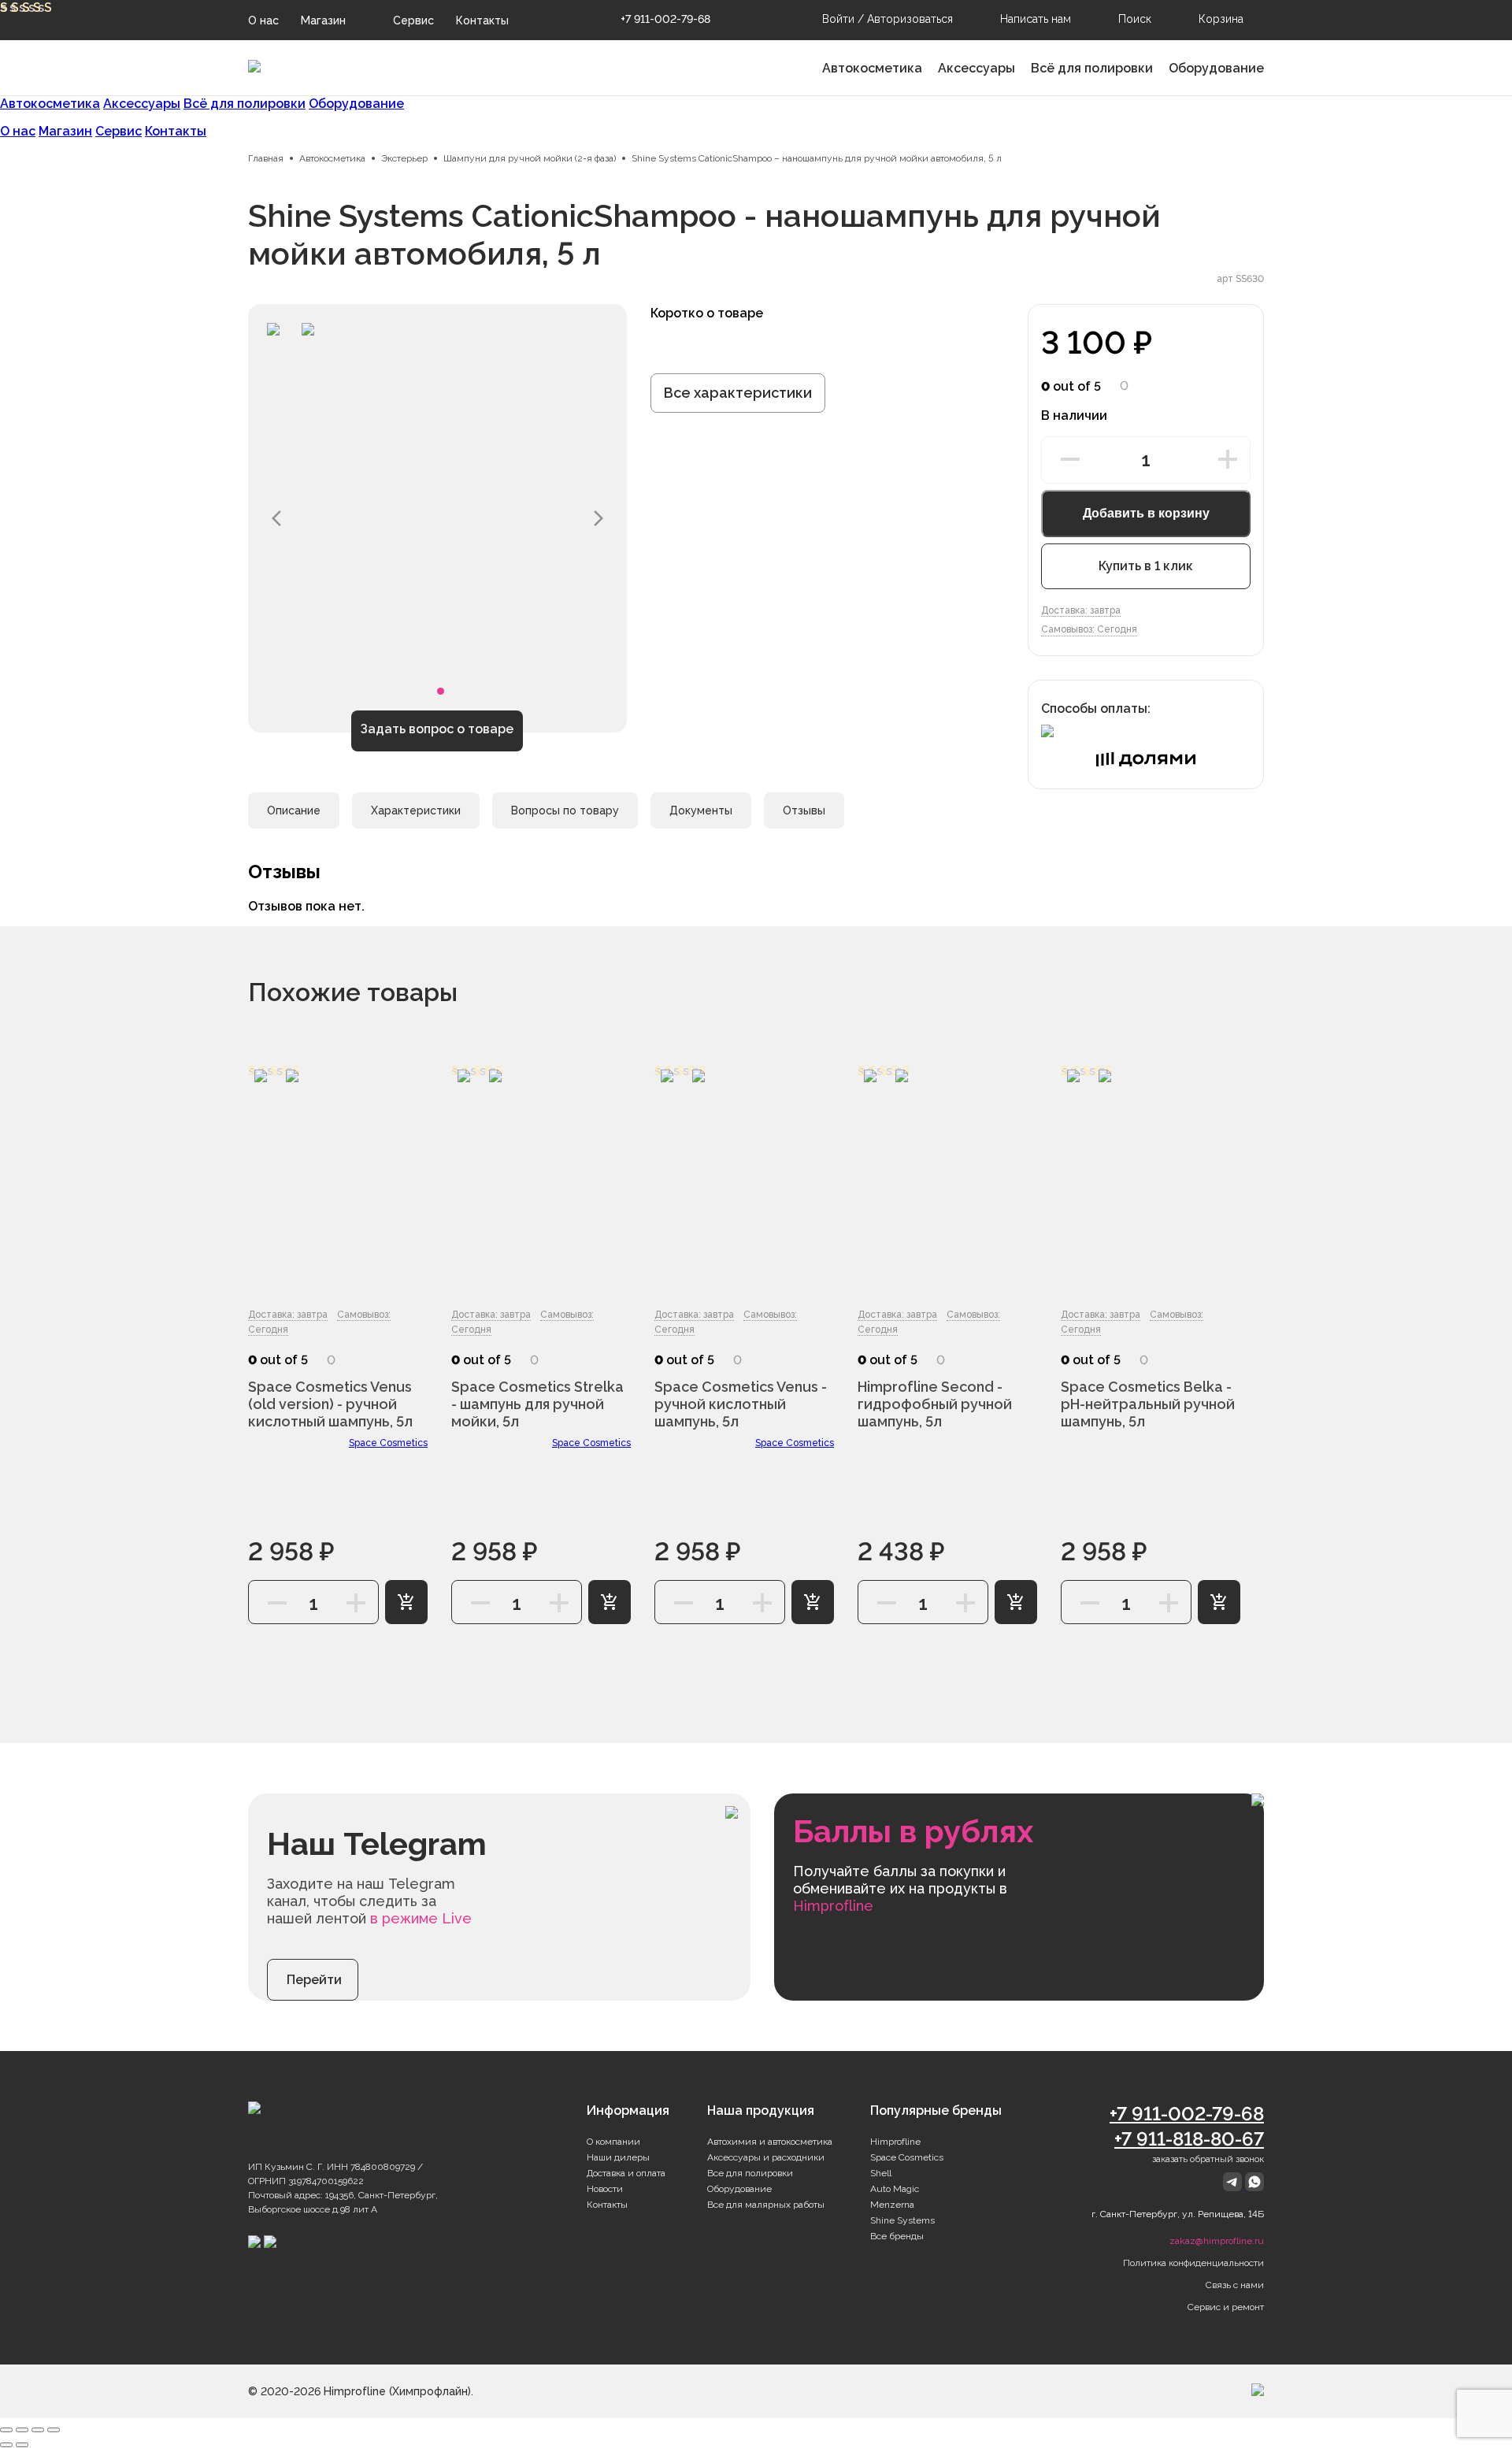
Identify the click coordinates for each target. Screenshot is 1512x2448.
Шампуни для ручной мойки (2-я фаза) (530, 158)
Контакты (482, 20)
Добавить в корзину (1146, 513)
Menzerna (892, 2205)
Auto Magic (895, 2189)
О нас (263, 20)
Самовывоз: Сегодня (1089, 629)
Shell (881, 2173)
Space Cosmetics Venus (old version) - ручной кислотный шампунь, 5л (330, 1404)
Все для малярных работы (766, 2205)
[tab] (294, 810)
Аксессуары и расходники (766, 2157)
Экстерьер (404, 158)
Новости (605, 2189)
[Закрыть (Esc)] (6, 2430)
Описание (294, 810)
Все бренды (897, 2236)
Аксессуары (976, 68)
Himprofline (895, 2142)
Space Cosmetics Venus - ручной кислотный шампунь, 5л (741, 1404)
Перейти (314, 1980)
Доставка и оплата (626, 2173)
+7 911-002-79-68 (665, 19)
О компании (613, 2142)
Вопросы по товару (565, 810)
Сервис (413, 20)
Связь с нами (1235, 2285)
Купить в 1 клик (1146, 566)
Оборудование (1216, 68)
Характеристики (416, 810)
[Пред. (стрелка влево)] (6, 2445)
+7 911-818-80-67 (1189, 2139)
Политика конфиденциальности (1193, 2263)
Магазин (323, 20)
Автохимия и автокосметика (770, 2142)
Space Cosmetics (388, 1443)
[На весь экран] (38, 2430)
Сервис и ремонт (1226, 2307)
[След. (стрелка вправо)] (22, 2445)
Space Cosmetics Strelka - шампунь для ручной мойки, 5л (537, 1404)
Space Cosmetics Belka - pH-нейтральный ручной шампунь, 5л (1148, 1404)
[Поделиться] (22, 2430)
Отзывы (804, 810)
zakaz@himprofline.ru (1217, 2241)
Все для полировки (750, 2173)
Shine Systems (902, 2220)
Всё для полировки (1092, 68)
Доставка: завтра (1081, 610)
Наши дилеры (618, 2157)
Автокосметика (872, 68)
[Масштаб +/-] (54, 2430)
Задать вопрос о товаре (437, 729)
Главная (266, 158)
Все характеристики (738, 393)
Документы (701, 810)
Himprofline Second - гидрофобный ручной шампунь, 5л (935, 1404)
